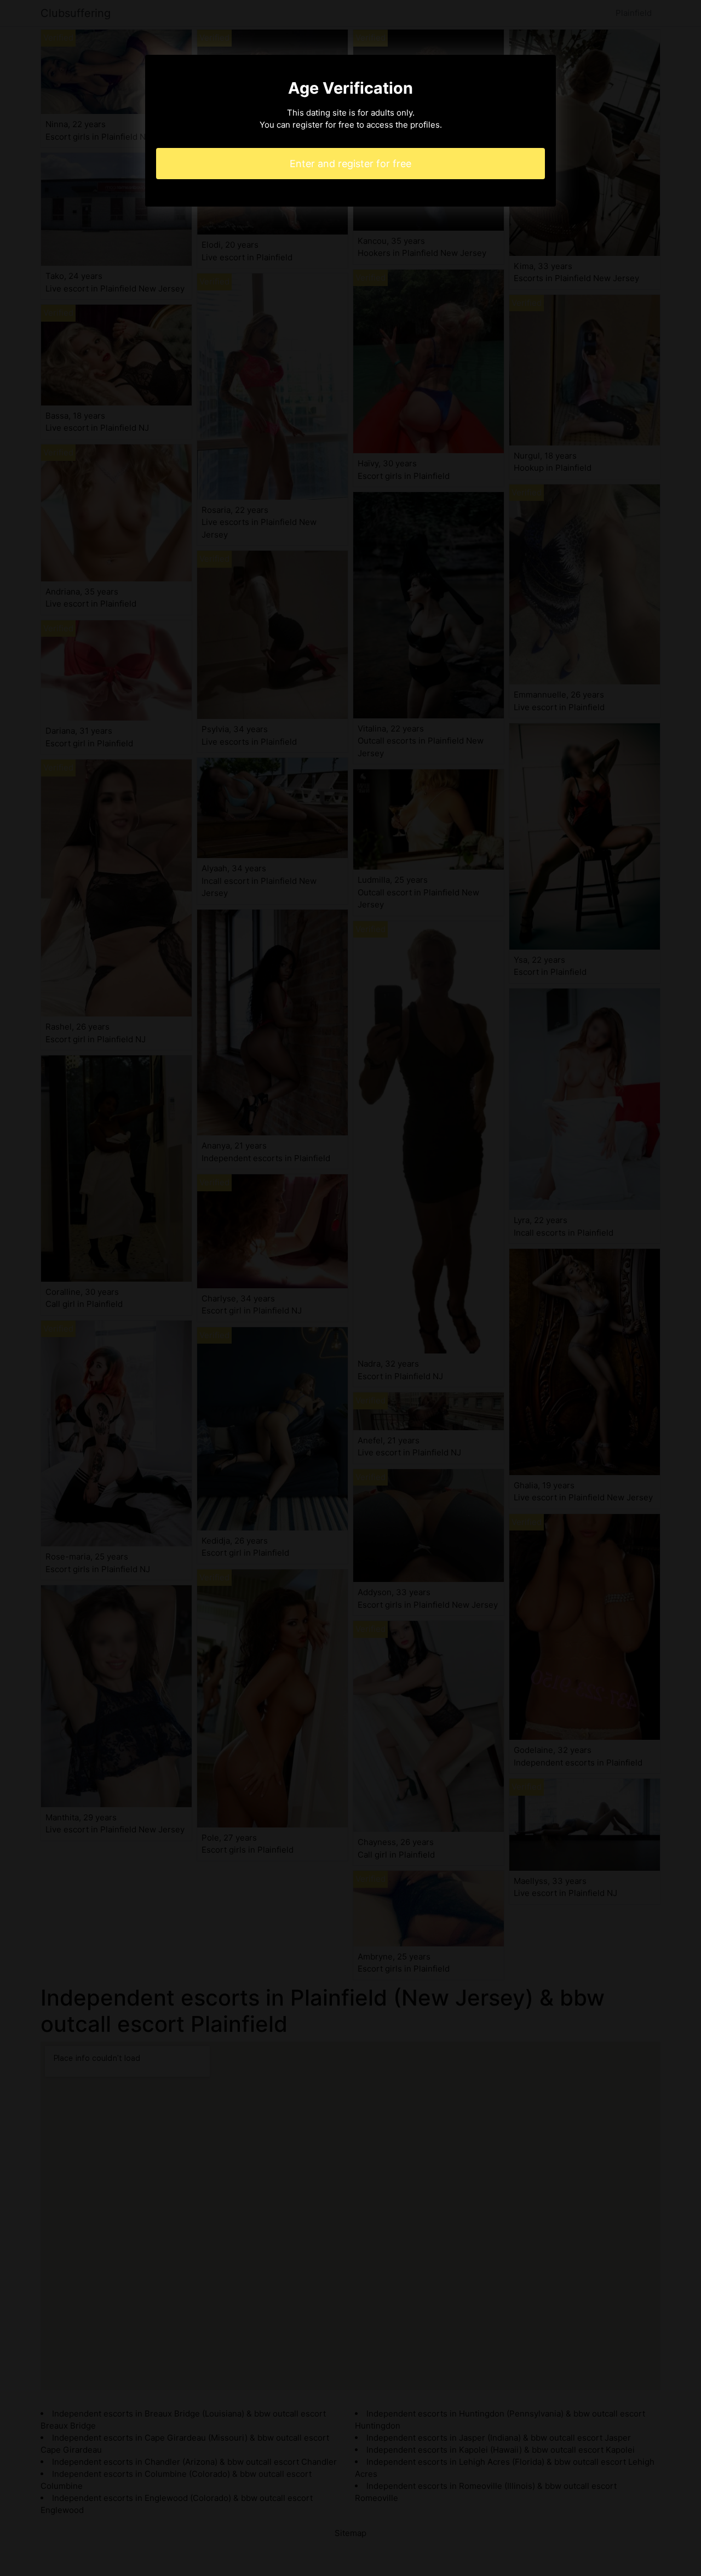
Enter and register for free (350, 164)
